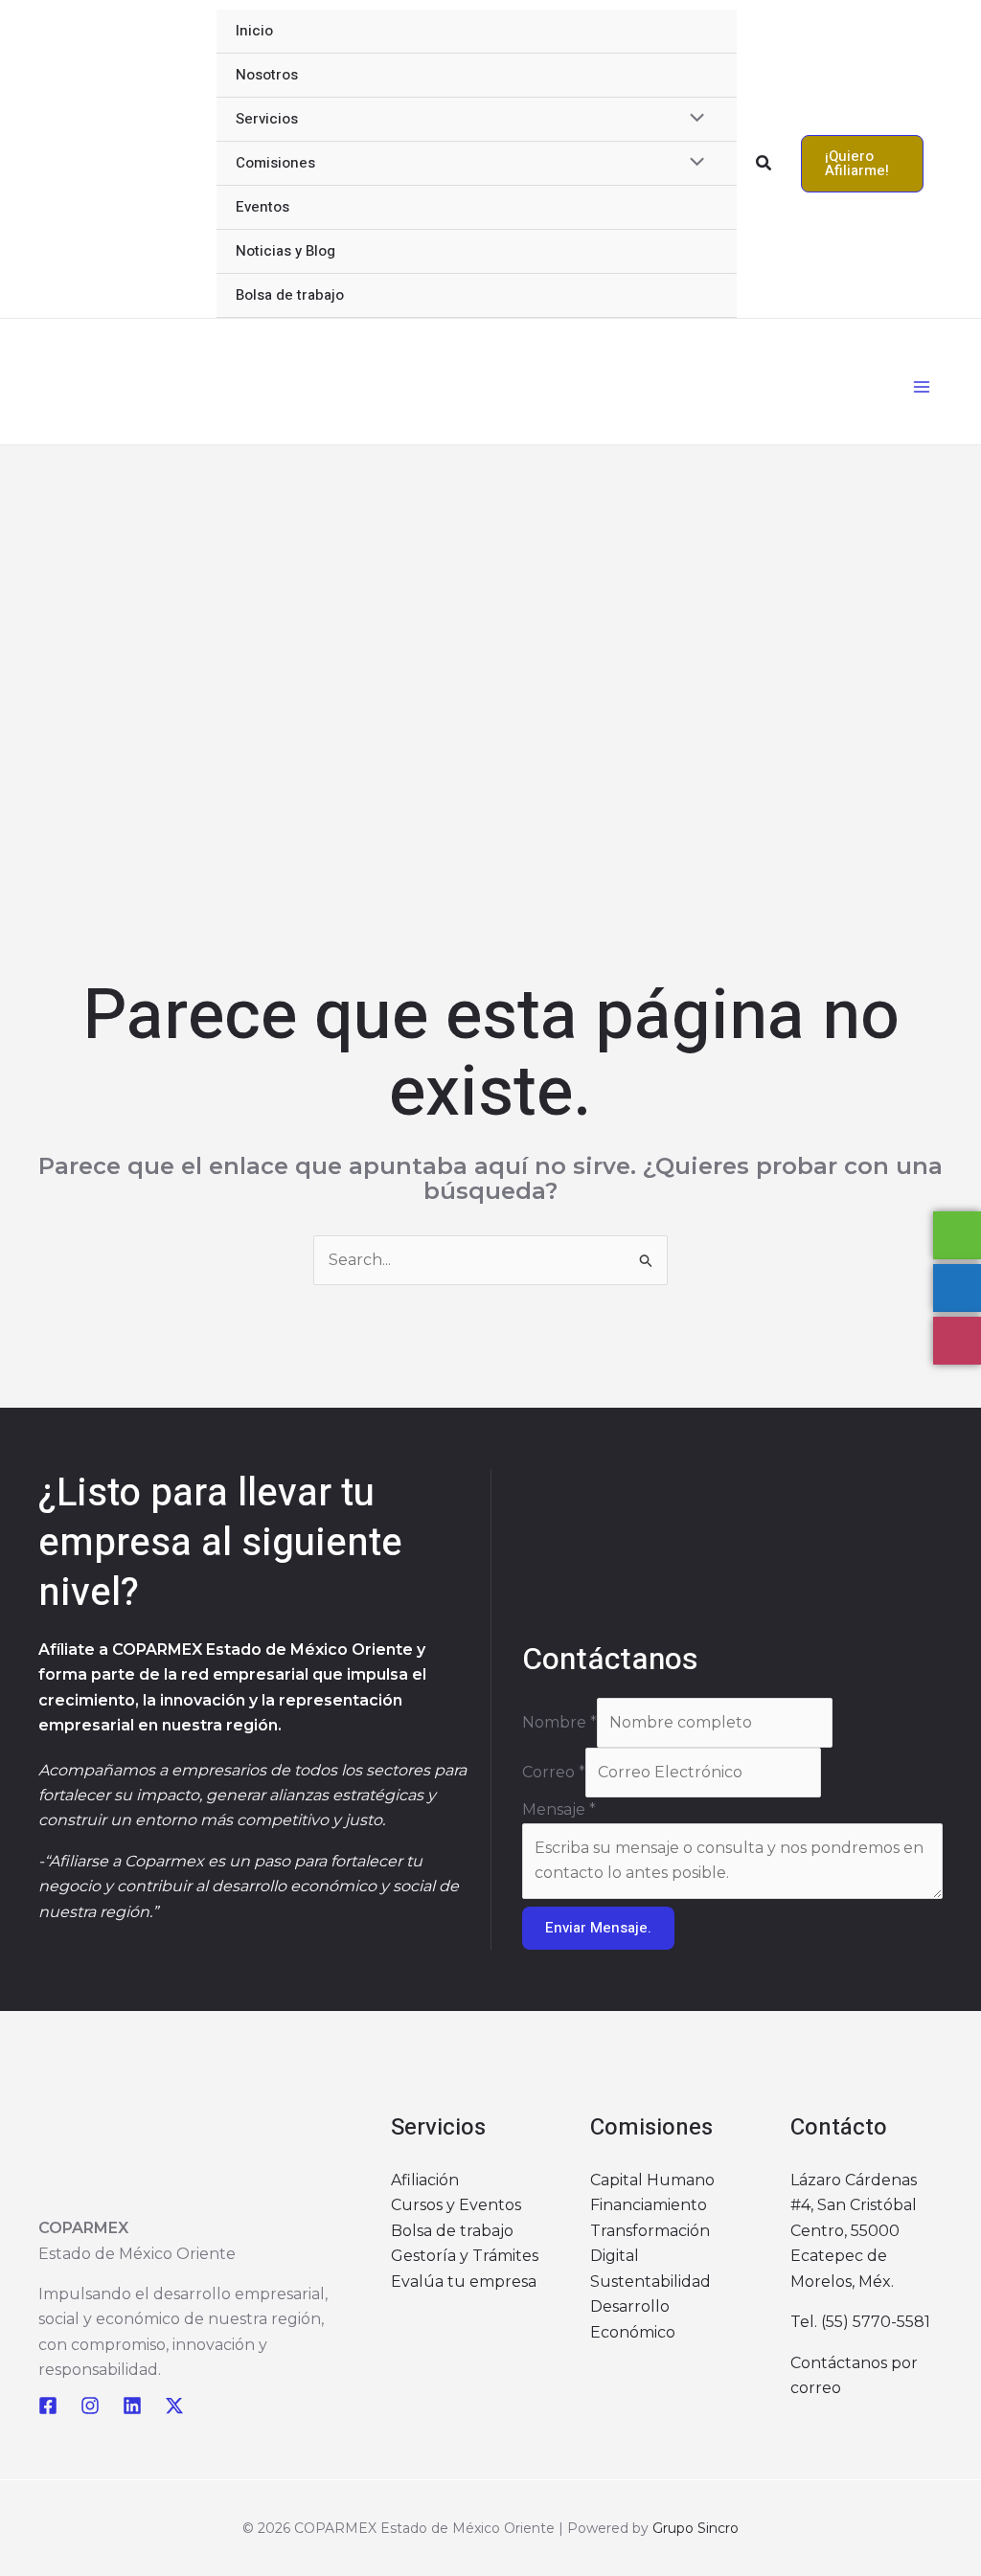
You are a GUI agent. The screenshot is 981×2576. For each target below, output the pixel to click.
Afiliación (425, 2180)
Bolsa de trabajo (452, 2231)
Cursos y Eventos (456, 2205)
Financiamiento (649, 2205)
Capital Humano (652, 2180)
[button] (764, 164)
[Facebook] (48, 2406)
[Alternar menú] (692, 120)
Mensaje (559, 1809)
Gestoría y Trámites (465, 2256)
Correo (554, 1772)
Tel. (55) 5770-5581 (860, 2322)
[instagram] (90, 2406)
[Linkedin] (132, 2406)
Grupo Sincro (696, 2528)
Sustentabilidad (650, 2282)
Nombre (559, 1722)
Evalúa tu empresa (464, 2282)
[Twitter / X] (174, 2406)
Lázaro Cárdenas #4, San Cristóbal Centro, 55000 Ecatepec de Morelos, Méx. (854, 2231)
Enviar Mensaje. (598, 1928)
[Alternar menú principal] (922, 387)
